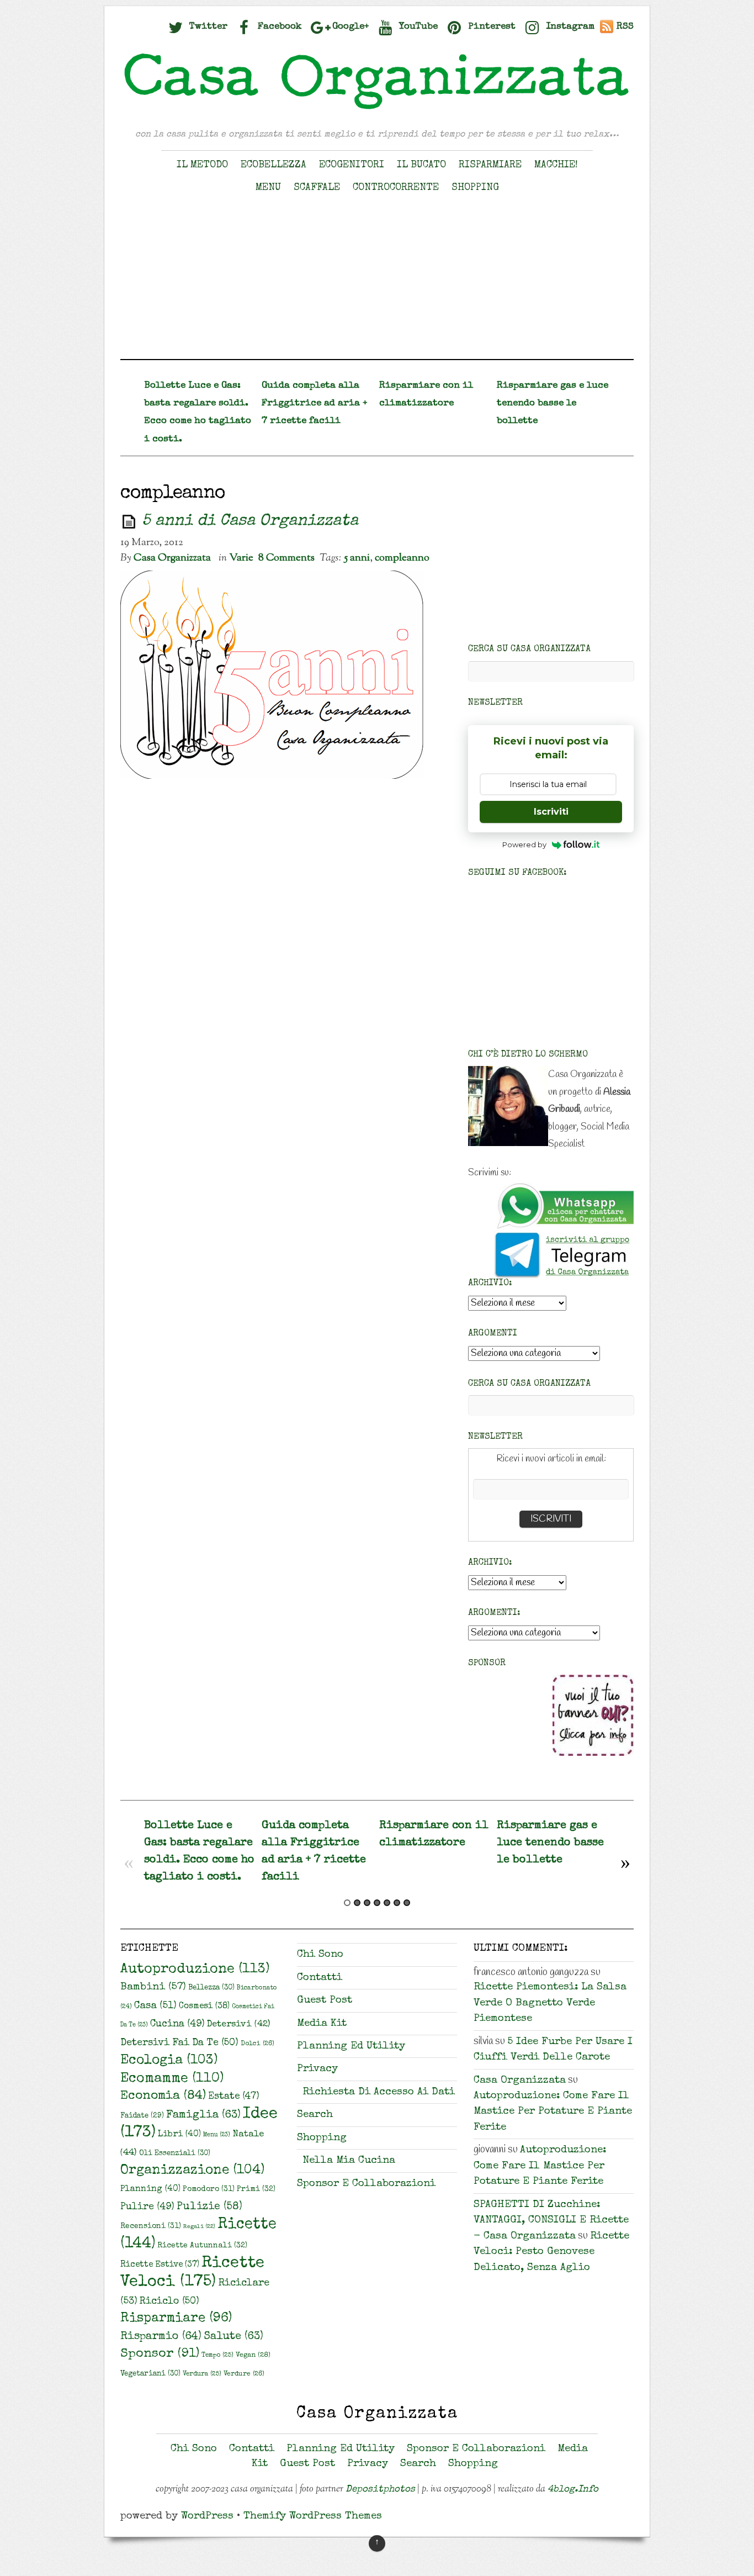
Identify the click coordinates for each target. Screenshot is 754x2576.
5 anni (357, 558)
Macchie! (556, 165)
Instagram (569, 27)
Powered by (524, 844)
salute (233, 2337)
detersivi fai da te (179, 2043)
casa (155, 2006)
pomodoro (209, 2189)
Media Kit (322, 2024)
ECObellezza (274, 165)
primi (256, 2189)
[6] (397, 1903)
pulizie (209, 2207)
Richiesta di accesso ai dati (379, 2092)
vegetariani (150, 2374)
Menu (268, 188)
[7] (407, 1903)
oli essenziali (175, 2154)
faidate (142, 2116)
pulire (147, 2207)
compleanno (402, 558)
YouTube (417, 27)
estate (234, 2097)
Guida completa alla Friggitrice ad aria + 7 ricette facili (314, 403)
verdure (244, 2374)
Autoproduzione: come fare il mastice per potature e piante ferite (553, 2112)
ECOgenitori (352, 165)
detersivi (238, 2025)
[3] (367, 1903)
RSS (625, 27)
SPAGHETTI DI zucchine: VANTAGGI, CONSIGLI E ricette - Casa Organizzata (551, 2221)
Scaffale (317, 188)
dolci (257, 2044)
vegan (253, 2355)
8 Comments (286, 558)
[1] (347, 1903)
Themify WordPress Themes (313, 2517)
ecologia (169, 2061)
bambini (153, 1988)
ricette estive (160, 2265)
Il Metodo (202, 165)
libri (179, 2135)
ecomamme (172, 2079)
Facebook (278, 27)
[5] (387, 1903)
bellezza (211, 1988)
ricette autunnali (202, 2246)
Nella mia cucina (349, 2161)
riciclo (169, 2301)
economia (163, 2096)
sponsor (160, 2354)
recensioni (151, 2226)
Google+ (349, 27)
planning (150, 2189)
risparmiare (176, 2319)
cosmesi (204, 2007)
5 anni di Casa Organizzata (250, 522)
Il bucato (421, 165)
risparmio (161, 2337)
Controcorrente (396, 188)
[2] (357, 1903)
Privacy (317, 2069)
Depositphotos (380, 2490)
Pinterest (490, 27)
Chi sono (320, 1955)
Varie (241, 558)
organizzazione (192, 2171)
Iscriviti (551, 812)
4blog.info (573, 2490)
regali (199, 2227)
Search (315, 2115)
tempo (217, 2355)
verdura (202, 2374)
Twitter (207, 27)
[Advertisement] (377, 282)
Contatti (320, 1978)
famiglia (203, 2115)
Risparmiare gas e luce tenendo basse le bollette (553, 403)
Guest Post (325, 2001)
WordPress (207, 2517)
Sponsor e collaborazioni (366, 2184)
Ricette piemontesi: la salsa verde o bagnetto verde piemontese (550, 2003)
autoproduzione (195, 1970)
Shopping (475, 188)
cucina (177, 2024)
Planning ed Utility (351, 2047)
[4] (377, 1903)
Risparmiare (490, 165)
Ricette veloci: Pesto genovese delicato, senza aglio (551, 2252)
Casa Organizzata (172, 558)
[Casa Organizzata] (377, 109)
